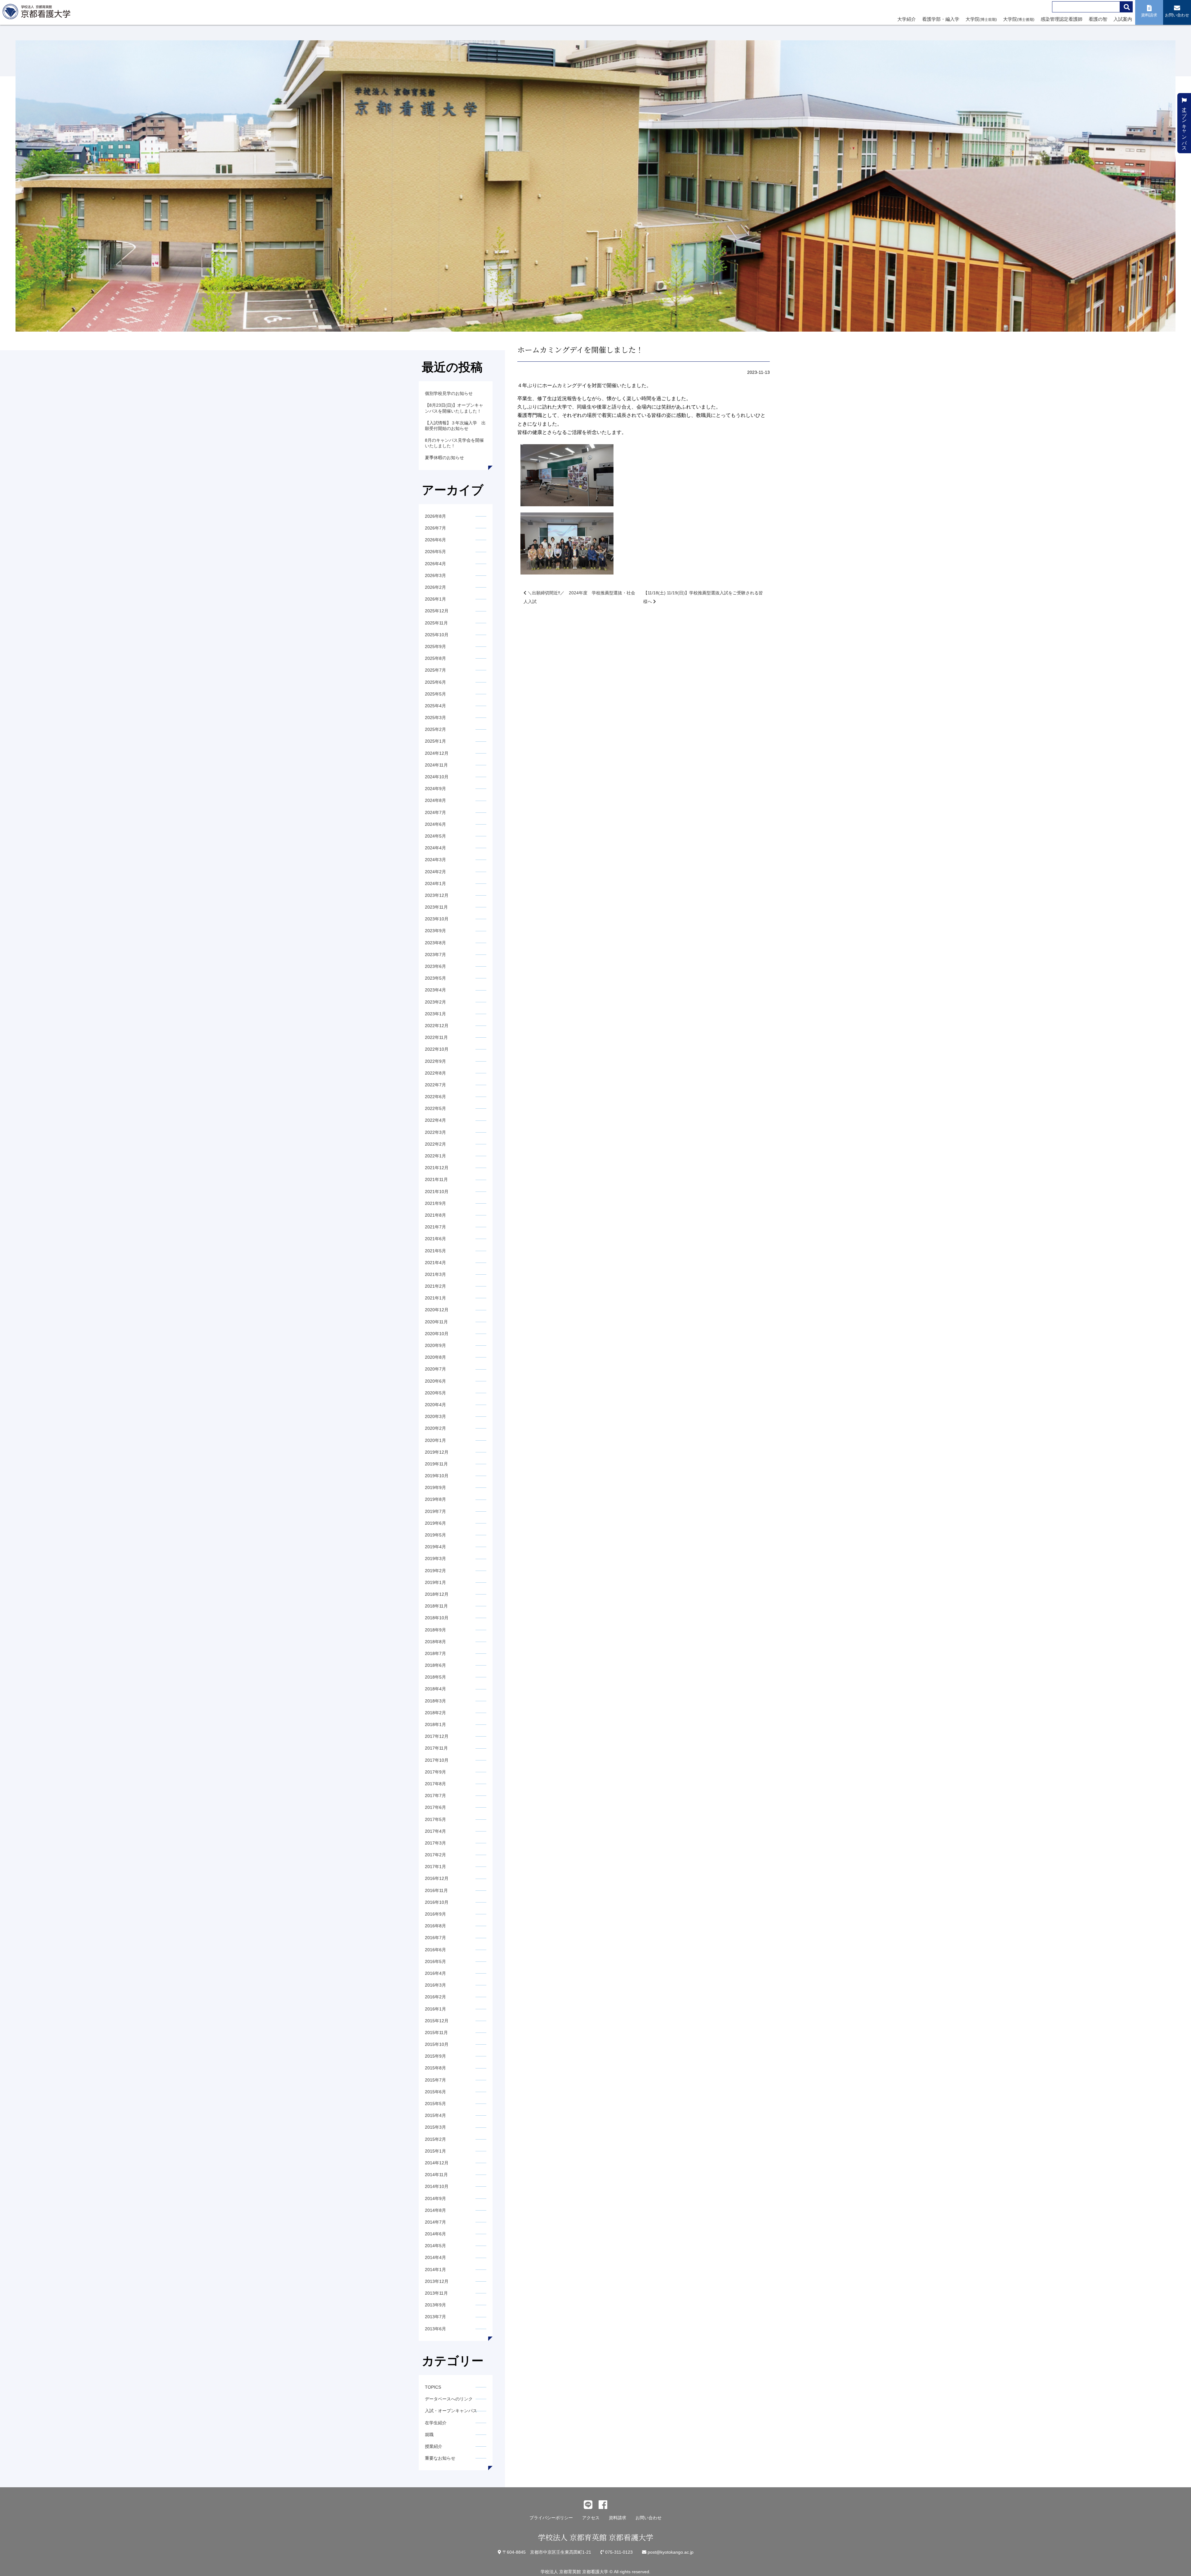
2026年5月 (435, 552)
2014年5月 (435, 2246)
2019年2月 (435, 1571)
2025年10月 (437, 635)
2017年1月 (435, 1867)
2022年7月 (435, 1085)
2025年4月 (435, 706)
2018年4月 (435, 1689)
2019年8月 (435, 1499)
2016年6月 (435, 1950)
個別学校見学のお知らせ (449, 393)
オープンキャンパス (1184, 126)
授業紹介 (434, 2446)
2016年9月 (435, 1914)
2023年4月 (435, 990)
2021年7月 (435, 1227)
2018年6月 (435, 1665)
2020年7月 (435, 1369)
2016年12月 (437, 1878)
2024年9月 (435, 789)
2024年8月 (435, 800)
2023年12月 (437, 895)
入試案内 (1123, 19)
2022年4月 (435, 1120)
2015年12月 (437, 2021)
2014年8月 (435, 2210)
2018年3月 (435, 1701)
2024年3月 (435, 860)
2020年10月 (437, 1334)
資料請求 (618, 2518)
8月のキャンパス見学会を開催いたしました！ (454, 443)
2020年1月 (435, 1440)
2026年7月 (435, 528)
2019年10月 (437, 1476)
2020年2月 (435, 1428)
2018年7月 (435, 1653)
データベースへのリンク (449, 2399)
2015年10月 (437, 2044)
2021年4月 (435, 1263)
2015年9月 (435, 2056)
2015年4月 (435, 2115)
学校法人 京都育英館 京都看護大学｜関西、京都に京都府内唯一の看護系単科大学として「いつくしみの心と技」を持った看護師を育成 (38, 13)
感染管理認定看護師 (1062, 19)
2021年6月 (435, 1239)
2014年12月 (437, 2163)
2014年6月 (435, 2234)
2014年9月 (435, 2198)
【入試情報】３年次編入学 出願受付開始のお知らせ (455, 426)
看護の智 (1098, 19)
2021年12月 (437, 1168)
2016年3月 (435, 1985)
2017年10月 (437, 1760)
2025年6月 (435, 682)
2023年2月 (435, 1002)
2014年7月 (435, 2222)
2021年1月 (435, 1298)
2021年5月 (435, 1251)
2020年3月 (435, 1416)
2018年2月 (435, 1713)
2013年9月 (435, 2305)
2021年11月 (436, 1179)
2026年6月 (435, 540)
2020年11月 (436, 1322)
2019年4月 (435, 1547)
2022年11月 (436, 1037)
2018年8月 (435, 1642)
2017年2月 (435, 1855)
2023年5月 (435, 978)
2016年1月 (435, 2009)
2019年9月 (435, 1487)
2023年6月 (435, 966)
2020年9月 (435, 1345)
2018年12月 (437, 1594)
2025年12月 (437, 611)
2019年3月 (435, 1559)
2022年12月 (437, 1026)
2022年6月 (435, 1097)
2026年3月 (435, 575)
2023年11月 (436, 907)
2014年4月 (435, 2257)
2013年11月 (436, 2293)
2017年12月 (437, 1736)
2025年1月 (435, 741)
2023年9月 (435, 931)
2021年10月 (437, 1192)
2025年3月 (435, 718)
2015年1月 (435, 2151)
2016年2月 (435, 1997)
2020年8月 (435, 1357)
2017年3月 (435, 1843)
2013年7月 (435, 2317)
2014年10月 (437, 2186)
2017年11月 (436, 1748)
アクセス (591, 2518)
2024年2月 (435, 872)
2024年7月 (435, 812)
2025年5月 (435, 694)
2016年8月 (435, 1926)
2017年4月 (435, 1831)
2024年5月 (435, 836)
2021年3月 (435, 1274)
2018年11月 (436, 1606)
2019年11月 (436, 1464)
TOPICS (433, 2387)
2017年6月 (435, 1807)
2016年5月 (435, 1961)
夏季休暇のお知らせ (444, 458)
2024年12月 (437, 753)
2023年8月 (435, 943)
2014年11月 (436, 2175)
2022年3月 (435, 1132)
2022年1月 (435, 1156)
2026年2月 (435, 587)
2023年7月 (435, 955)
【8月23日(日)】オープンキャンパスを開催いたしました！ (454, 408)
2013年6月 (435, 2329)
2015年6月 (435, 2092)
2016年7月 (435, 1938)
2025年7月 (435, 670)
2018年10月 (437, 1618)
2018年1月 (435, 1724)
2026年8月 (435, 516)
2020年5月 (435, 1393)
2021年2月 (435, 1286)
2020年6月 (435, 1381)
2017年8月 (435, 1784)
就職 (429, 2435)
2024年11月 (436, 765)
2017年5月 (435, 1819)
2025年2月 (435, 729)
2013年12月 (437, 2281)
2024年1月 (435, 883)
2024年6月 (435, 824)
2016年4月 (435, 1973)
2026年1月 (435, 599)
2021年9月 (435, 1203)
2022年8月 (435, 1073)
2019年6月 (435, 1523)
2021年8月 (435, 1215)
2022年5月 (435, 1108)
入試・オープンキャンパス (451, 2411)
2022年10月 (437, 1049)
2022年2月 (435, 1144)
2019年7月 (435, 1511)
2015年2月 (435, 2139)
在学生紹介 (436, 2423)
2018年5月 (435, 1677)
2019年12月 (437, 1452)
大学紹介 (907, 19)
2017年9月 (435, 1772)
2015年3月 (435, 2127)
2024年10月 (437, 777)
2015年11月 (436, 2033)
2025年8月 (435, 658)
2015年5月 (435, 2104)
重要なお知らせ (440, 2458)
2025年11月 (436, 623)
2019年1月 (435, 1582)
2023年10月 (437, 919)
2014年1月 (435, 2270)
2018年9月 (435, 1630)
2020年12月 (437, 1310)
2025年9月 (435, 646)
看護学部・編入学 (941, 19)
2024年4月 (435, 848)
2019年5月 (435, 1535)
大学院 (981, 19)
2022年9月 (435, 1061)
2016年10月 (437, 1902)
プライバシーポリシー (551, 2518)
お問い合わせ (649, 2518)
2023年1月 (435, 1014)
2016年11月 (436, 1890)
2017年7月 (435, 1796)
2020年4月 (435, 1405)
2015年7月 (435, 2080)
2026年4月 (435, 564)
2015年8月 (435, 2068)
